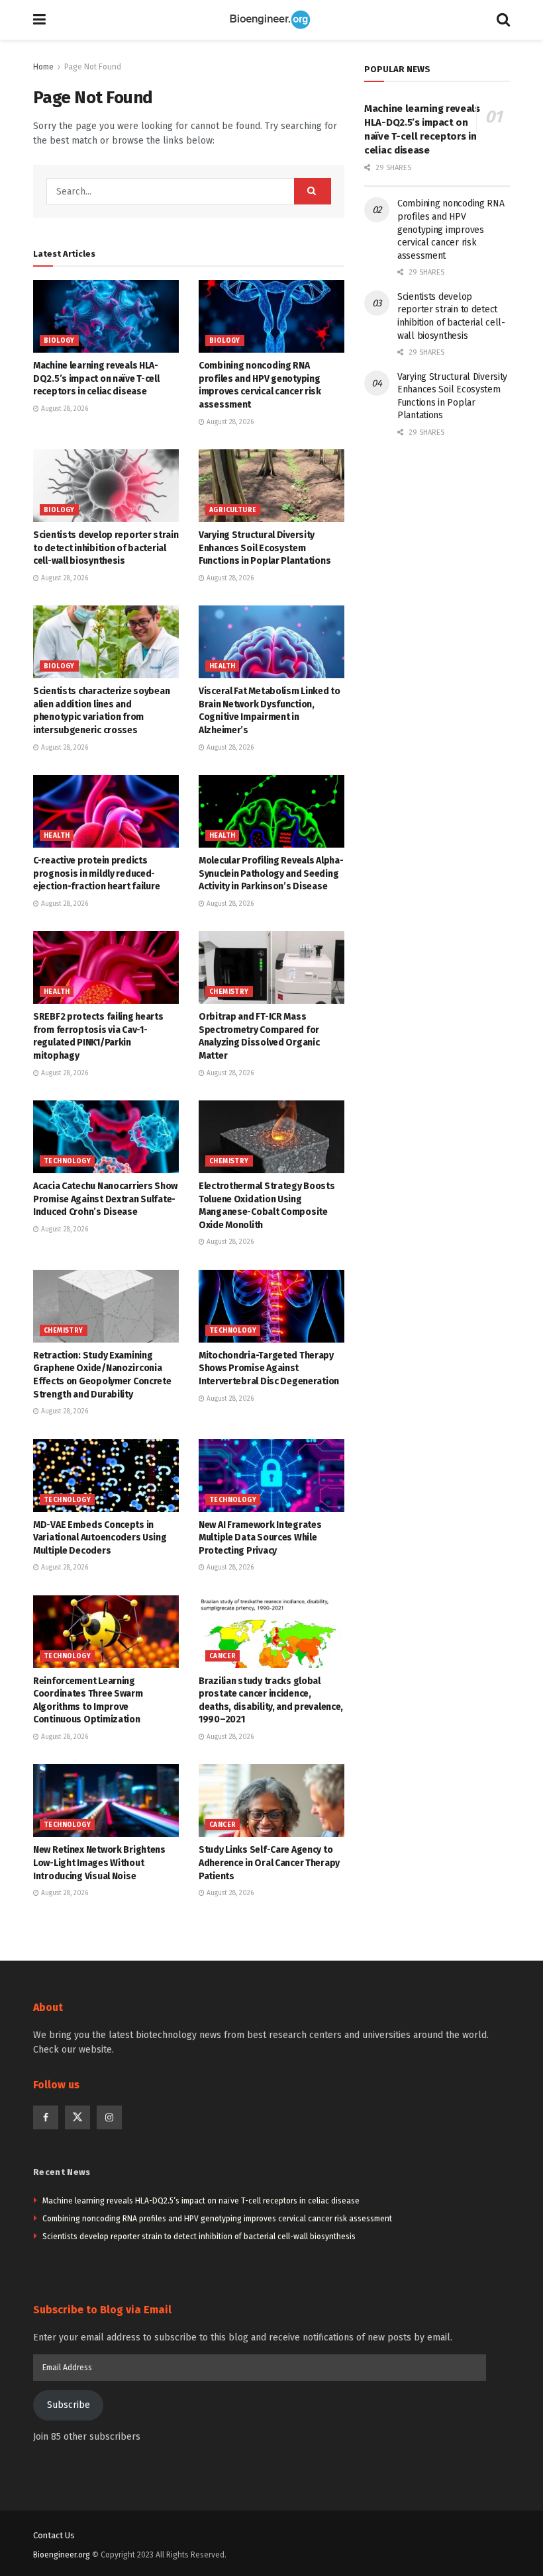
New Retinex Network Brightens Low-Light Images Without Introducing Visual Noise (99, 1863)
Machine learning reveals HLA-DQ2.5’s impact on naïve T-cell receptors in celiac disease (96, 378)
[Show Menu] (39, 20)
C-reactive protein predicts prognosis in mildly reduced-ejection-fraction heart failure (96, 873)
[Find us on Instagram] (109, 2117)
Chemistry (229, 992)
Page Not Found (93, 67)
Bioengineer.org (62, 2555)
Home (43, 67)
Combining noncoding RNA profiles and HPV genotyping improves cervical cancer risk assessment (451, 229)
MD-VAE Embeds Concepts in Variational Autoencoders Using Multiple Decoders (100, 1538)
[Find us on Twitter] (77, 2117)
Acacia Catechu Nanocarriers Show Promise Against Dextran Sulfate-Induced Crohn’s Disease (105, 1199)
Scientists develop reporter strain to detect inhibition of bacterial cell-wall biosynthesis (106, 548)
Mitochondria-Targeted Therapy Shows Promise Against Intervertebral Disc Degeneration (269, 1368)
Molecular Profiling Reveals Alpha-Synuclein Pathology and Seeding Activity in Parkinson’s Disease (271, 873)
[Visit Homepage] (271, 20)
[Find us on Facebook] (46, 2117)
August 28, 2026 (64, 409)
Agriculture (233, 510)
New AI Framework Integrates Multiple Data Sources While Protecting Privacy (260, 1538)
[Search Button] (503, 20)
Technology (67, 1161)
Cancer (222, 1656)
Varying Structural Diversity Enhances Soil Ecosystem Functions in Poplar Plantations (265, 548)
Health (222, 666)
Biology (59, 341)
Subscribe (69, 2405)
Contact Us (54, 2535)
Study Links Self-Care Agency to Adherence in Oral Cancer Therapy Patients (269, 1863)
